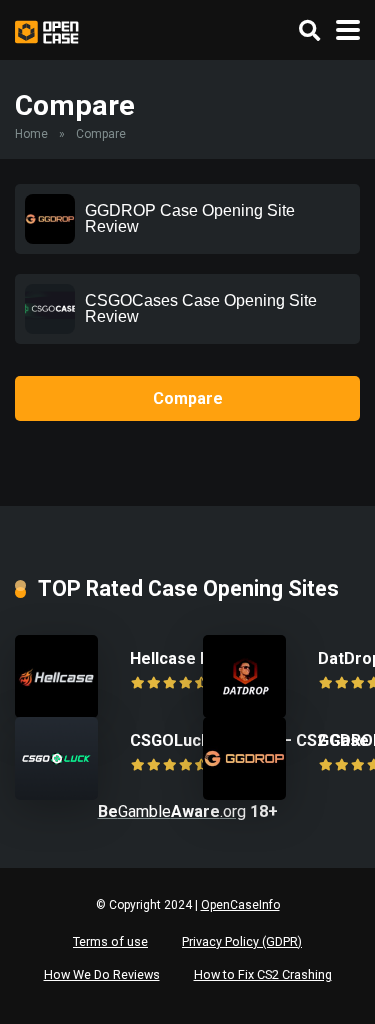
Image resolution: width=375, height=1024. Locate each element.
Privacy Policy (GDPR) (242, 941)
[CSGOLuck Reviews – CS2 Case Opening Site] (56, 794)
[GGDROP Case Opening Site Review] (244, 794)
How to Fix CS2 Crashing (263, 974)
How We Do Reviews (102, 974)
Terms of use (110, 941)
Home (31, 134)
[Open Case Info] (47, 29)
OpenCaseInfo (240, 905)
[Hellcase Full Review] (56, 712)
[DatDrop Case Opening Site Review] (244, 712)
